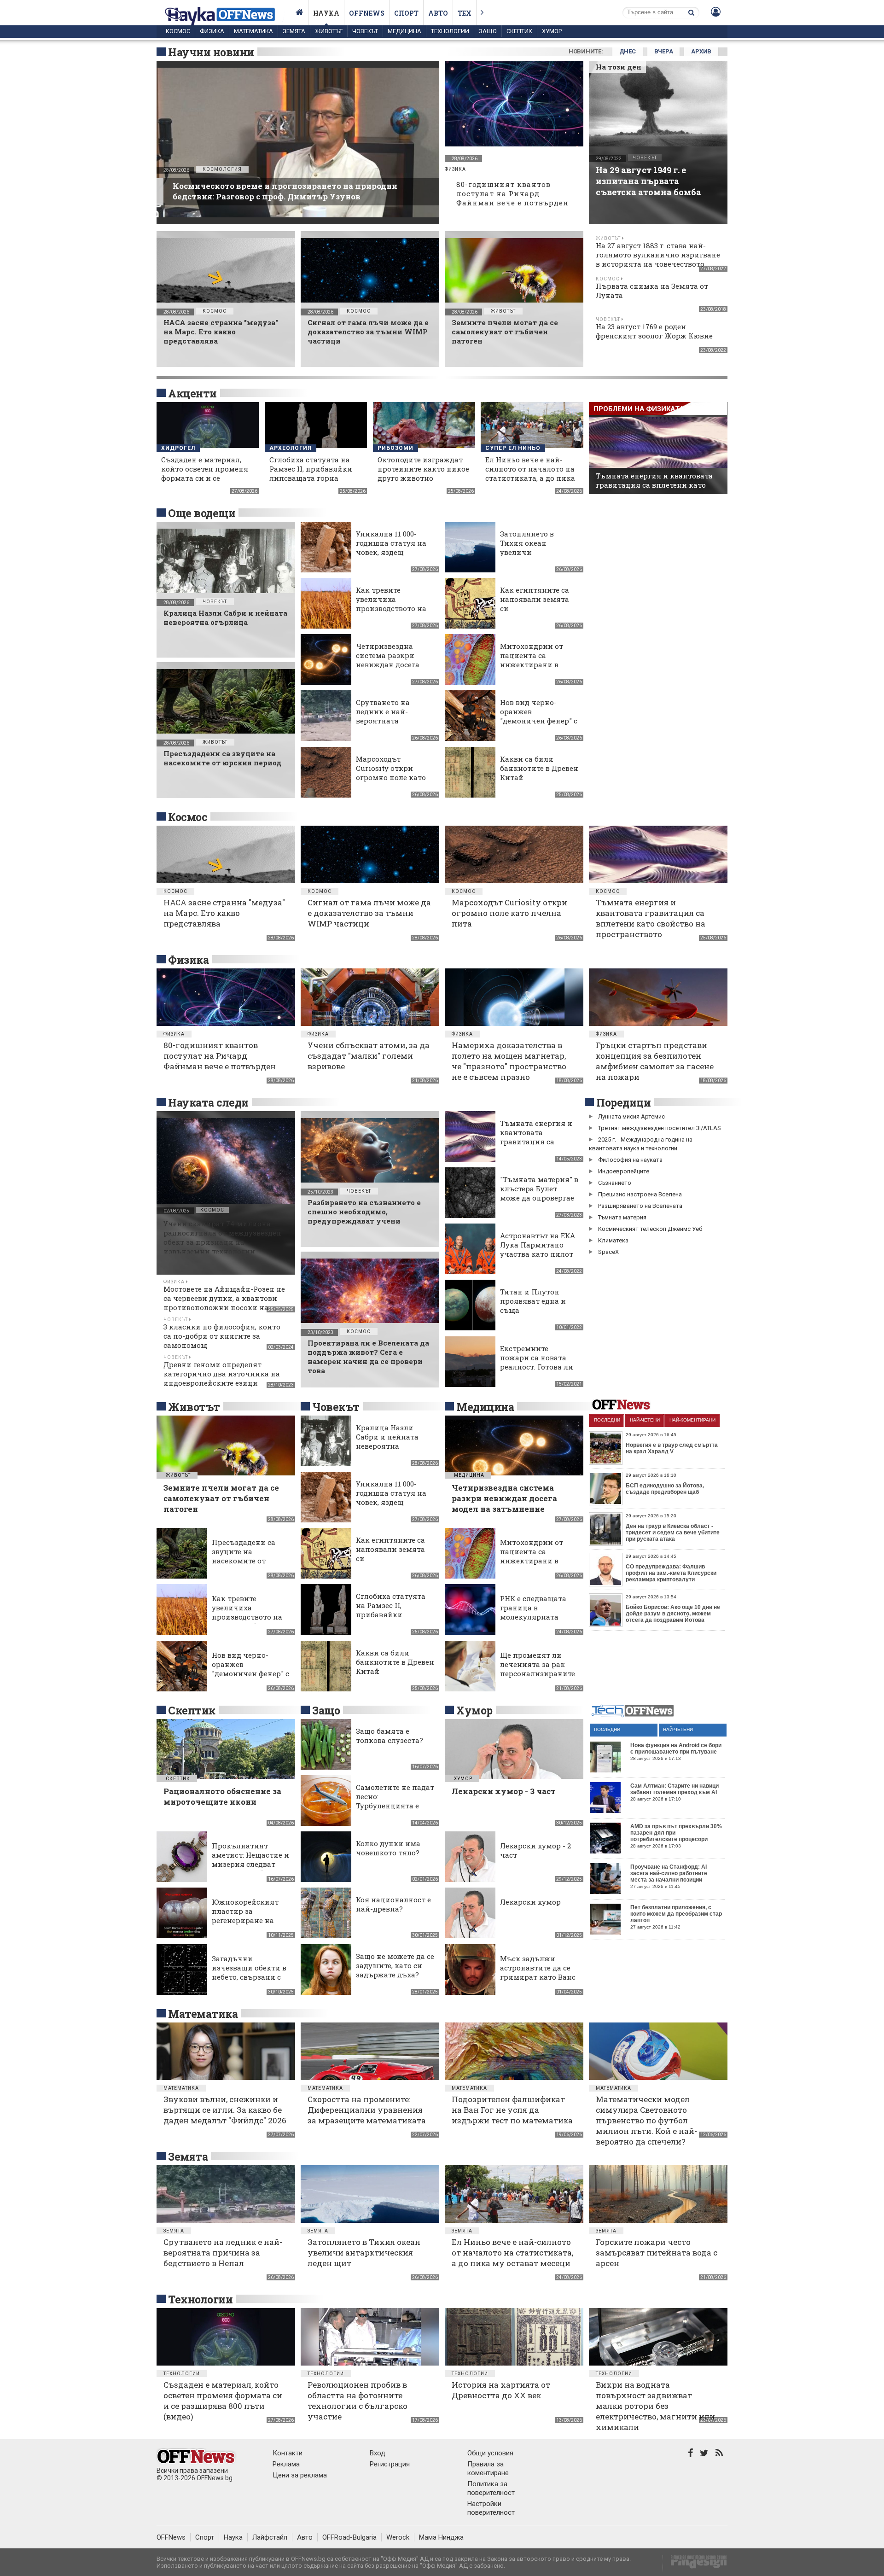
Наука (326, 13)
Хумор (552, 31)
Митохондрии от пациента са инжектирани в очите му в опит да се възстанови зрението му (535, 669)
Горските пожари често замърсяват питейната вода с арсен (657, 2253)
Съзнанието (615, 1183)
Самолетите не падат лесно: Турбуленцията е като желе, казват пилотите (395, 1806)
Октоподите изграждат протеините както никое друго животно (423, 469)
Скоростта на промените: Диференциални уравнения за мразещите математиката (367, 2110)
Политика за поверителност (491, 2488)
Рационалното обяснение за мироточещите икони (222, 1796)
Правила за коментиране (488, 2468)
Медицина (404, 31)
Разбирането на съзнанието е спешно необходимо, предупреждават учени (364, 1212)
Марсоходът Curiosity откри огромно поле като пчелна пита (391, 773)
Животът (329, 31)
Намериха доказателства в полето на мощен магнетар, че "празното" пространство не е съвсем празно (509, 1061)
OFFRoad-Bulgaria (349, 2537)
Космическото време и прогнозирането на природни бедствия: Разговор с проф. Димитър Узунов (285, 191)
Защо (488, 31)
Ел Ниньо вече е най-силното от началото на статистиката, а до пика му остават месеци (530, 473)
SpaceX (608, 1252)
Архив (701, 51)
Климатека (613, 1240)
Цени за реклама (300, 2475)
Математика (253, 31)
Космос (178, 31)
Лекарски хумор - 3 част (504, 1791)
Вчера (664, 51)
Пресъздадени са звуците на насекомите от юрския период (222, 758)
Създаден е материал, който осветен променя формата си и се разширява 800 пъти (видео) (205, 478)
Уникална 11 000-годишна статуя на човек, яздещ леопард (391, 548)
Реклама (286, 2464)
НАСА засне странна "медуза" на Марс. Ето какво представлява (221, 332)
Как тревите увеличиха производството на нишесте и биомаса (392, 604)
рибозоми (395, 448)
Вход (378, 2453)
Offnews (367, 13)
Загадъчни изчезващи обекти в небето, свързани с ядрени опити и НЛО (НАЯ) (250, 1977)
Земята (294, 31)
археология (291, 448)
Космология (222, 169)
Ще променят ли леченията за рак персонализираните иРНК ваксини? (538, 1669)
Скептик (519, 31)
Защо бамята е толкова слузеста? (390, 1736)
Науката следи (208, 1102)
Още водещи (202, 513)
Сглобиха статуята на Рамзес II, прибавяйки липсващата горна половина (311, 473)
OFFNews (171, 2537)
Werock (398, 2537)
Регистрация (390, 2464)
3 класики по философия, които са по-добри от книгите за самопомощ (222, 1336)
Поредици (623, 1102)
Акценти (192, 393)
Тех (465, 13)
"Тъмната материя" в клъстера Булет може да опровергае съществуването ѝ (539, 1193)
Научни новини (211, 52)
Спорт (406, 13)
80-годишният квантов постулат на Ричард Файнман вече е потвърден (512, 193)
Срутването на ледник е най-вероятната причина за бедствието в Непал (392, 721)
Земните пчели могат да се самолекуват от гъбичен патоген (505, 332)
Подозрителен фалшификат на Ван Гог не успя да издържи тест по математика (512, 2110)
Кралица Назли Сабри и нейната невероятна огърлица (225, 618)
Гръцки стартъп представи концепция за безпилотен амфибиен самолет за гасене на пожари (655, 1061)
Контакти (288, 2453)
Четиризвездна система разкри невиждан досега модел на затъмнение (388, 664)
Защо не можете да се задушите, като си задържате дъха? (395, 1965)
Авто (438, 13)
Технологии (450, 31)
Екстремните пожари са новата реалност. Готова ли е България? (537, 1362)
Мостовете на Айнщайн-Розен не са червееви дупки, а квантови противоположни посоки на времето (224, 1303)
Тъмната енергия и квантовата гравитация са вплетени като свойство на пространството (654, 485)
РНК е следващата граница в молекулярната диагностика (533, 1612)
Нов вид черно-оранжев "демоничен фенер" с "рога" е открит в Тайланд (539, 721)
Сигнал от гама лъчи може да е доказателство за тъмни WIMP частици (368, 332)
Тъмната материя (622, 1217)
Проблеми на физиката (639, 409)
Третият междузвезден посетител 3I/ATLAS (660, 1128)
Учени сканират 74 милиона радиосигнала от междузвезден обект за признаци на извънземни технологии (222, 1237)
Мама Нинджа (441, 2537)
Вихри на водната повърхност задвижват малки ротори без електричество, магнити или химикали (655, 2406)
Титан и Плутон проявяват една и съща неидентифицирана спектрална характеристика (537, 1315)
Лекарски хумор (530, 1902)
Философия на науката (630, 1160)
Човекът (365, 31)
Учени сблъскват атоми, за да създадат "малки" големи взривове (369, 1056)
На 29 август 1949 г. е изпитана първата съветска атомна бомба (648, 181)
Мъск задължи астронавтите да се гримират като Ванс (538, 1968)
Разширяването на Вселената (640, 1206)
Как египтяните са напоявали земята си (535, 599)
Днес (628, 51)
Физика (212, 31)
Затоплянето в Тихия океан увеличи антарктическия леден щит (531, 552)
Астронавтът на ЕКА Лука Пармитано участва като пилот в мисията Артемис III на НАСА (538, 1254)
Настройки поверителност (491, 2508)
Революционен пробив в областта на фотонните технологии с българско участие (358, 2401)
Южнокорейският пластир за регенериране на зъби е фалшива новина (245, 1920)
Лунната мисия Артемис (631, 1116)
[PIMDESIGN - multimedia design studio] (695, 2565)
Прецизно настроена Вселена (640, 1194)
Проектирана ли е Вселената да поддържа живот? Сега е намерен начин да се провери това (368, 1357)
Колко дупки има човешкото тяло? (388, 1848)
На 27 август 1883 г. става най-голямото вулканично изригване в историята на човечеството (658, 255)
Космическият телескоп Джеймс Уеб (650, 1229)
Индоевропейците (624, 1171)
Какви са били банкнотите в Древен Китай (539, 768)
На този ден (619, 67)
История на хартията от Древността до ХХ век (501, 2390)
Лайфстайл (270, 2537)
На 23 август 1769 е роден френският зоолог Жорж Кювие (654, 331)
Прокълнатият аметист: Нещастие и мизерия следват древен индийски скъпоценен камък (250, 1864)
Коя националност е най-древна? (393, 1904)
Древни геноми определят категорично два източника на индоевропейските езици (222, 1374)
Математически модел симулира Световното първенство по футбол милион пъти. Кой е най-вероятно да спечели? (646, 2120)
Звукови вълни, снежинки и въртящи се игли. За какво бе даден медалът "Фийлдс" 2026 (225, 2110)
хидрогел (178, 448)
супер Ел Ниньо (513, 448)
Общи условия (490, 2453)
